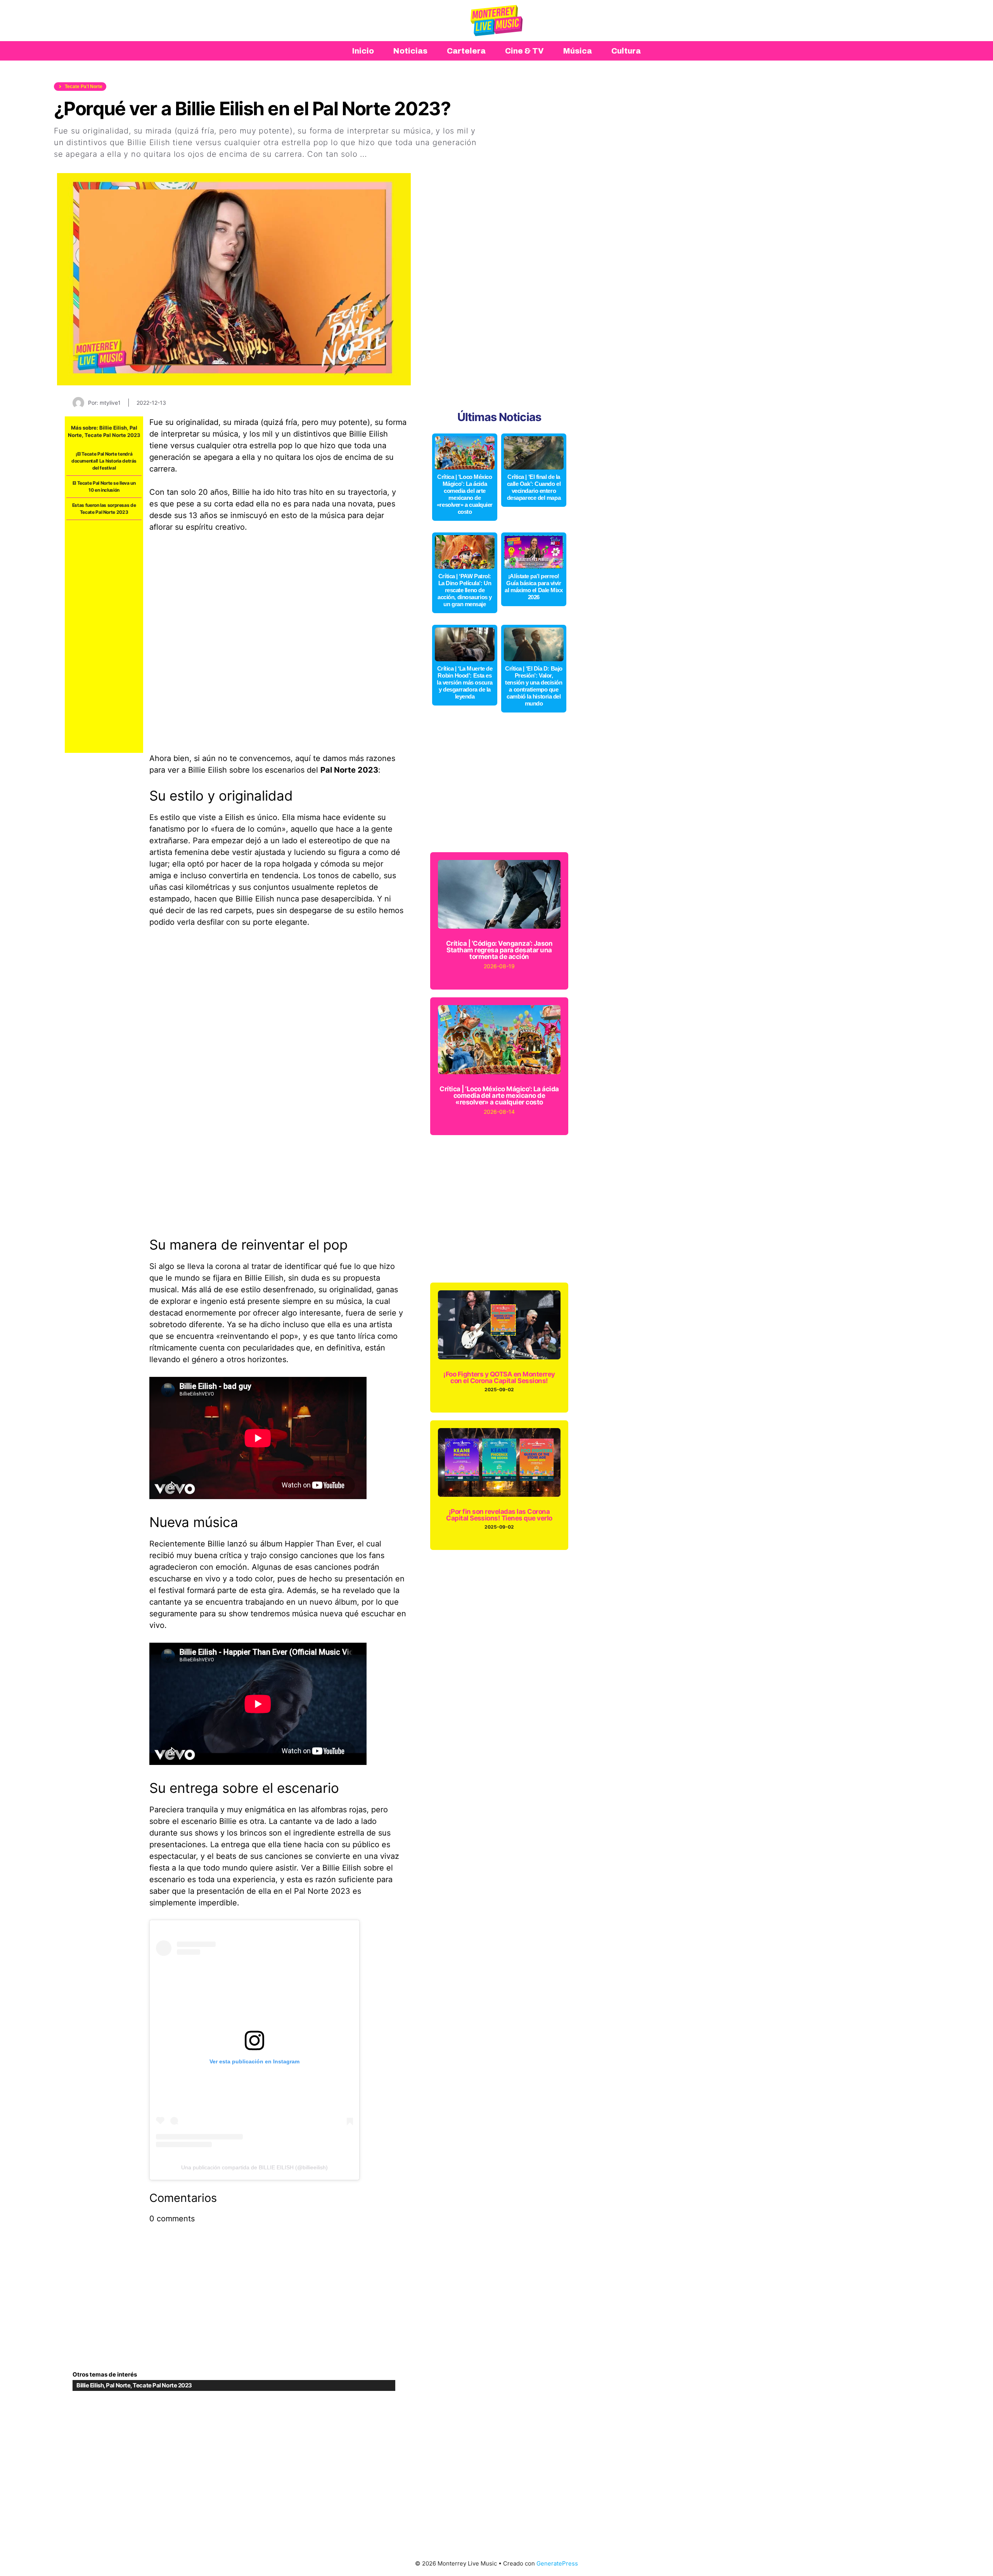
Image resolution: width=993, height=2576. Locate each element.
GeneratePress (557, 2563)
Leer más (387, 154)
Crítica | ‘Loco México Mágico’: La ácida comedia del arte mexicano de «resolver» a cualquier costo (465, 494)
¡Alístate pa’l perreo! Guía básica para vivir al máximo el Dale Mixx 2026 (534, 587)
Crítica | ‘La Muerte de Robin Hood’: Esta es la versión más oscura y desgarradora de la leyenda (465, 682)
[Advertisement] (104, 636)
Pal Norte (118, 2385)
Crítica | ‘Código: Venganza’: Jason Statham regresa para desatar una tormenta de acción (499, 950)
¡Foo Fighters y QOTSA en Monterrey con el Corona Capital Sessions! (499, 1377)
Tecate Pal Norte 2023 (112, 435)
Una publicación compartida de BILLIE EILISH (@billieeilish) (254, 2167)
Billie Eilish (113, 428)
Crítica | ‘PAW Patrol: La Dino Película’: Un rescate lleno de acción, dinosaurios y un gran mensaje (465, 590)
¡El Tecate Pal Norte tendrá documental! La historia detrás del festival (104, 461)
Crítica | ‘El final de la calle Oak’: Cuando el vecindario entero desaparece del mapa (534, 487)
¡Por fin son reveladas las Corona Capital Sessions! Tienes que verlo (499, 1515)
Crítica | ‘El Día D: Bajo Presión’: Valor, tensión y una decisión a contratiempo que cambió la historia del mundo (534, 686)
